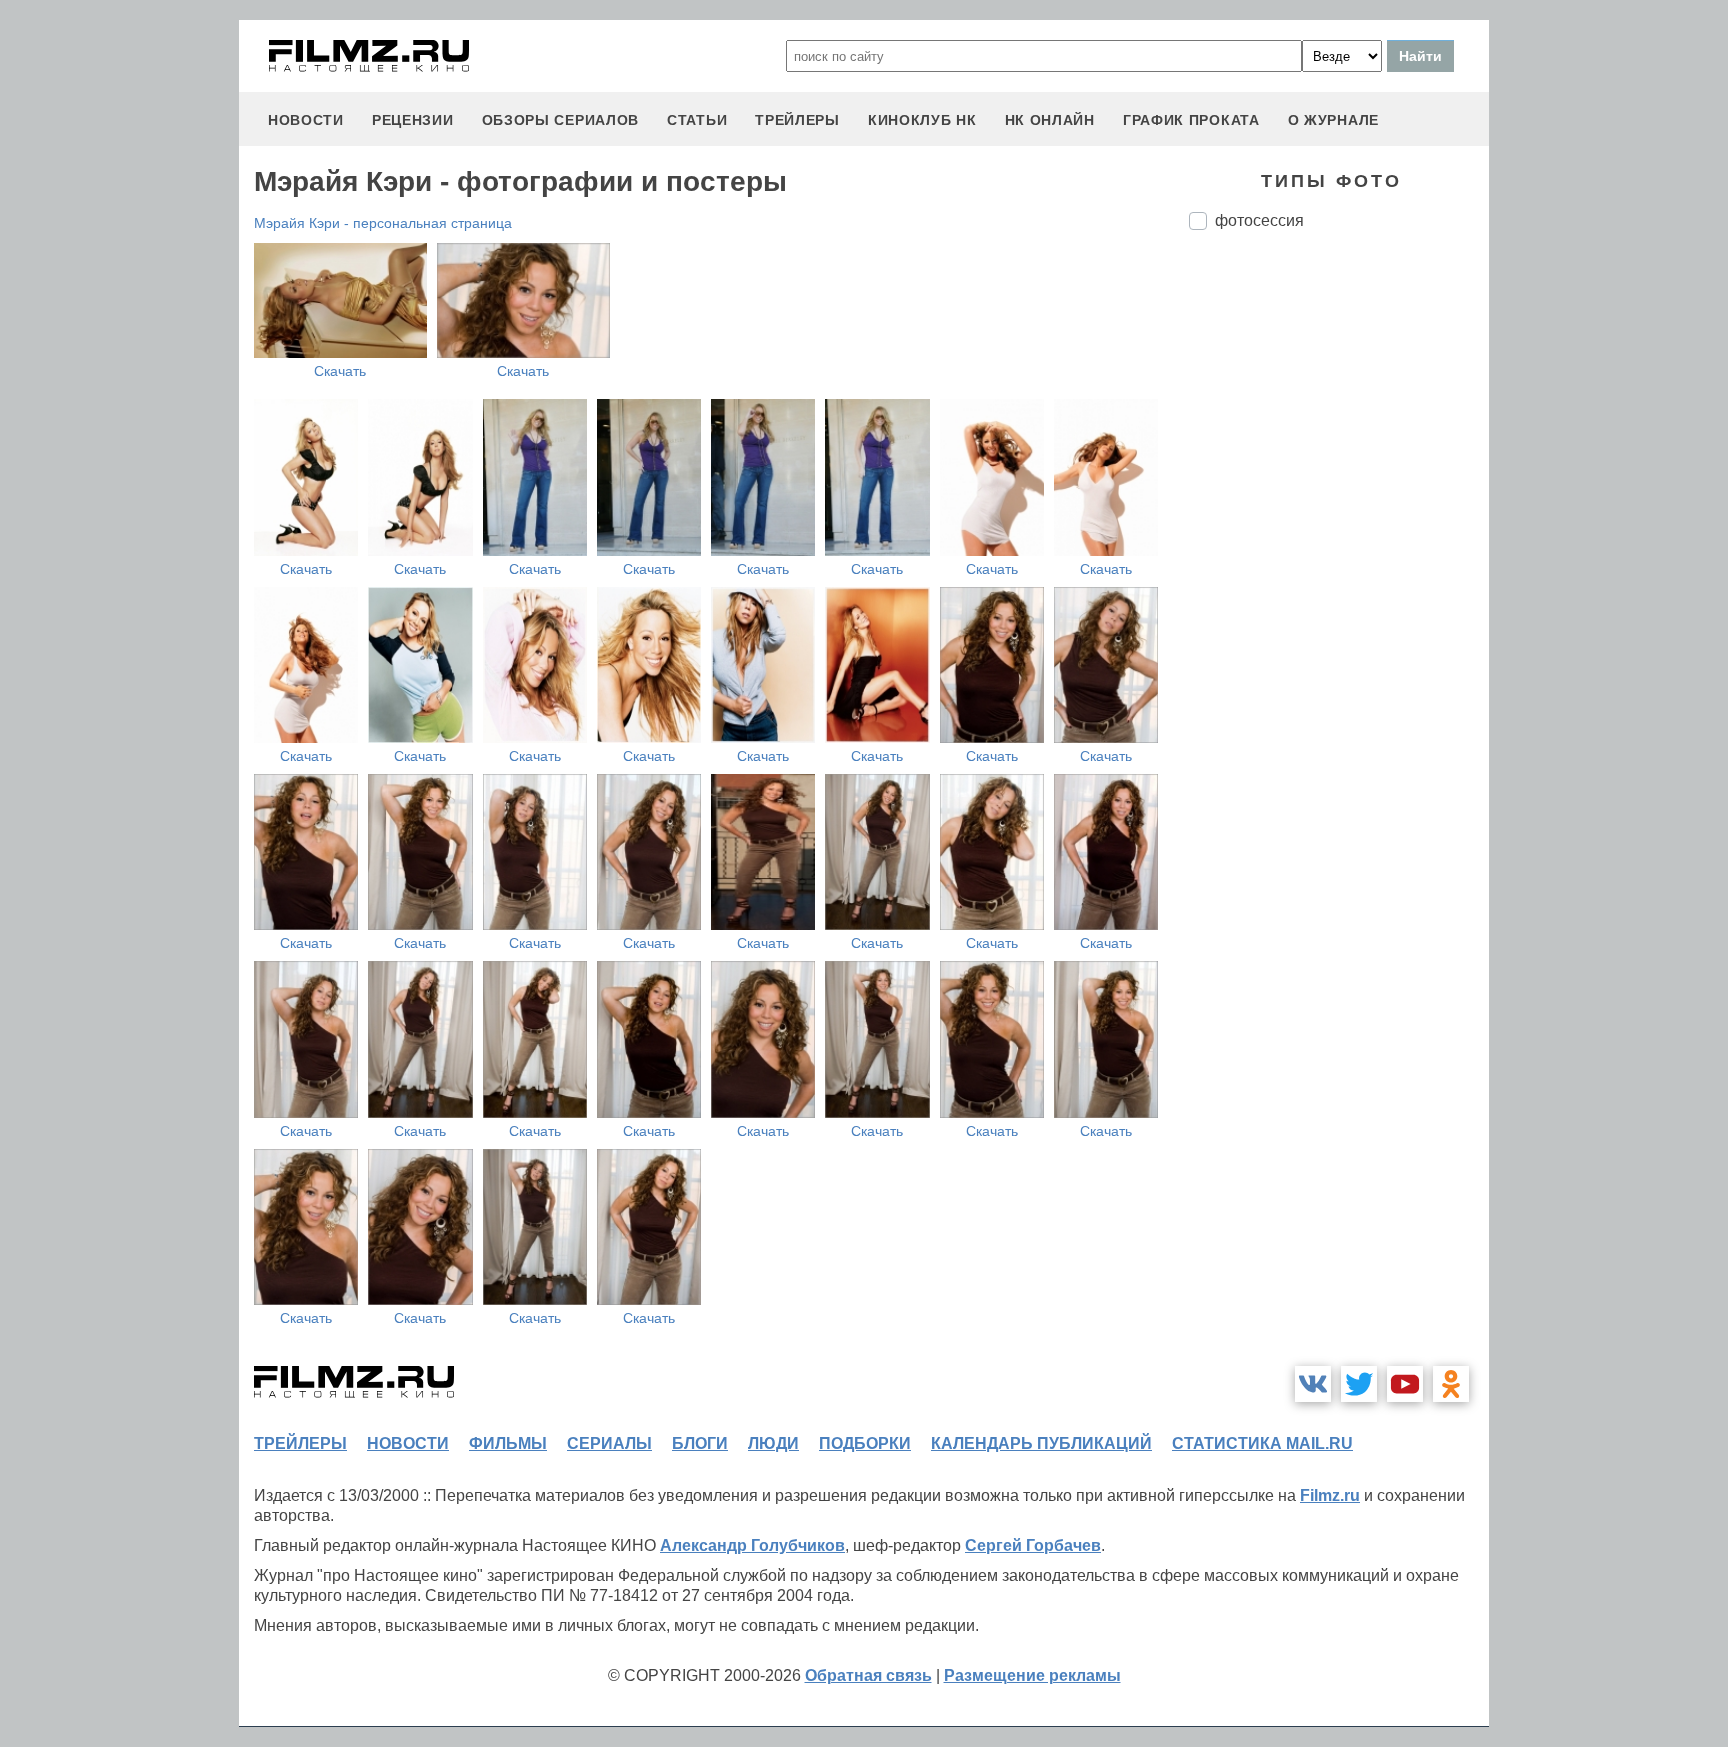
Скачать (340, 371)
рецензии (413, 120)
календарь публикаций (1041, 1443)
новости (306, 120)
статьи (697, 120)
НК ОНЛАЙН (1050, 120)
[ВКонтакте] (1313, 1384)
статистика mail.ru (1262, 1443)
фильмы (508, 1443)
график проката (1191, 120)
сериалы (609, 1443)
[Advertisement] (1339, 580)
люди (773, 1443)
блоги (700, 1443)
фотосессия (1259, 220)
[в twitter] (1359, 1384)
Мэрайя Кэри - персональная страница (383, 223)
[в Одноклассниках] (1451, 1384)
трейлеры (797, 120)
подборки (865, 1443)
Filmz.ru (1330, 1495)
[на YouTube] (1405, 1384)
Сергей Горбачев (1033, 1545)
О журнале (1333, 120)
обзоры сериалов (561, 120)
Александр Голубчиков (752, 1545)
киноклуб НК (922, 120)
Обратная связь (868, 1675)
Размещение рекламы (1032, 1675)
